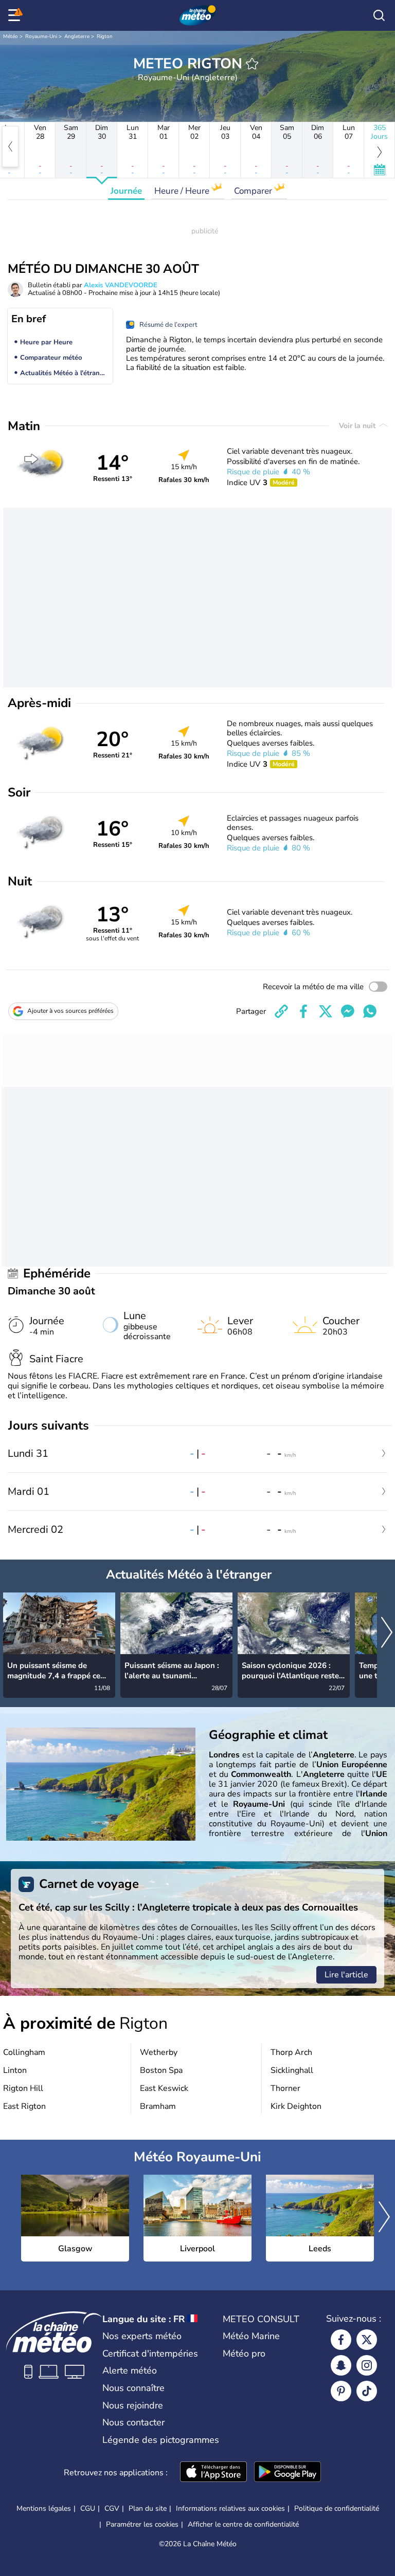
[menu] (16, 15)
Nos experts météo (142, 2336)
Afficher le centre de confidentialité (243, 2525)
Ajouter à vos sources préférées (70, 1011)
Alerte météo (130, 2370)
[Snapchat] (341, 2365)
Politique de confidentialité (337, 2508)
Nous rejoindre (133, 2405)
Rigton (105, 36)
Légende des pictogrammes (161, 2440)
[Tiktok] (367, 2391)
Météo (11, 36)
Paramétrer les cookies (142, 2525)
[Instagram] (367, 2365)
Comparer (254, 191)
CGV (112, 2508)
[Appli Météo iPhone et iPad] (213, 2473)
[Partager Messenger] (348, 1011)
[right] (387, 1633)
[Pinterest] (341, 2391)
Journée (126, 191)
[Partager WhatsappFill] (370, 1011)
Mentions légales (44, 2508)
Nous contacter (133, 2422)
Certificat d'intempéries (150, 2353)
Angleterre (77, 36)
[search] (379, 15)
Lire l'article (346, 1975)
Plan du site (148, 2508)
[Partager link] (281, 1011)
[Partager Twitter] (326, 1011)
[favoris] (252, 64)
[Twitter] (367, 2340)
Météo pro (244, 2353)
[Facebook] (341, 2340)
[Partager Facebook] (303, 1011)
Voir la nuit (358, 426)
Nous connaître (133, 2388)
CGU (88, 2508)
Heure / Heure (183, 191)
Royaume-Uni (41, 36)
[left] (10, 146)
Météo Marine (251, 2336)
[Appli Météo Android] (288, 2473)
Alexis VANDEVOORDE (121, 285)
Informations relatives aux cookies (230, 2508)
